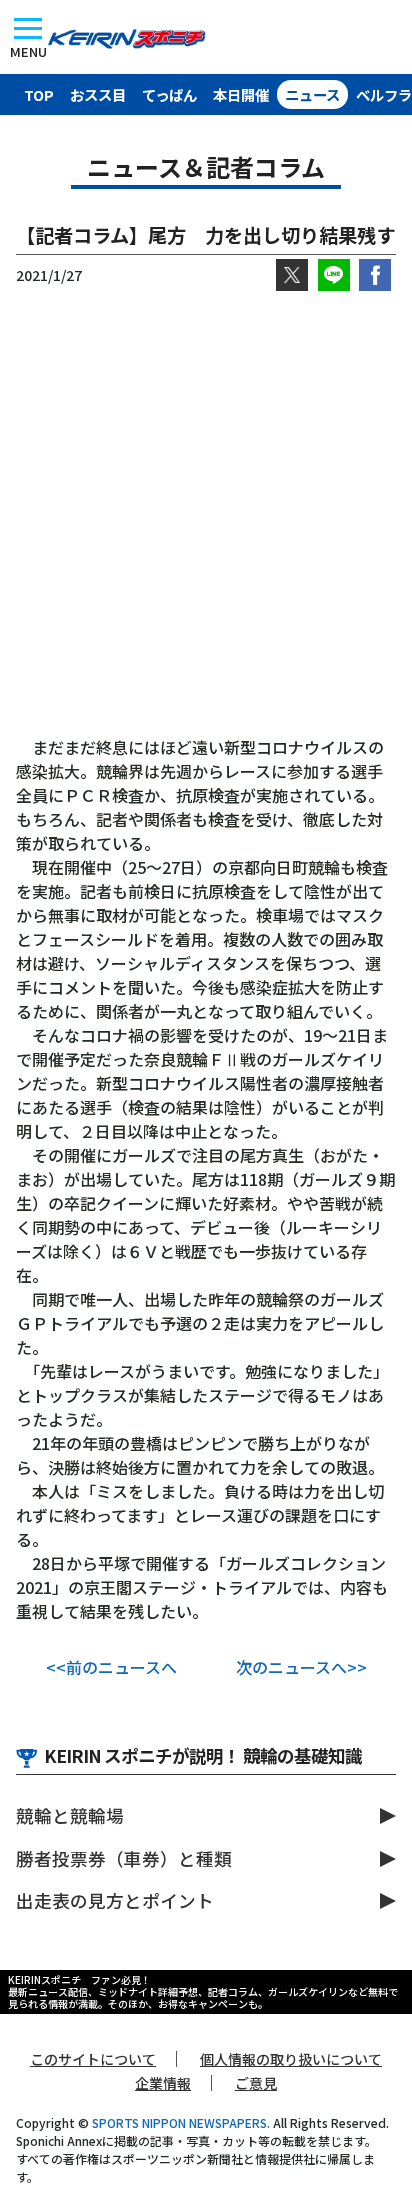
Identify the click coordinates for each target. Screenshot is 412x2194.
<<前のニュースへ (111, 1667)
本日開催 (241, 94)
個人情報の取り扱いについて (291, 2059)
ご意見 (256, 2083)
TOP (39, 94)
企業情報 (163, 2083)
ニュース (312, 94)
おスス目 (98, 94)
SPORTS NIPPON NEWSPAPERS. (181, 2122)
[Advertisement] (206, 513)
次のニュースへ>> (301, 1667)
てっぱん (169, 94)
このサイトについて (93, 2059)
